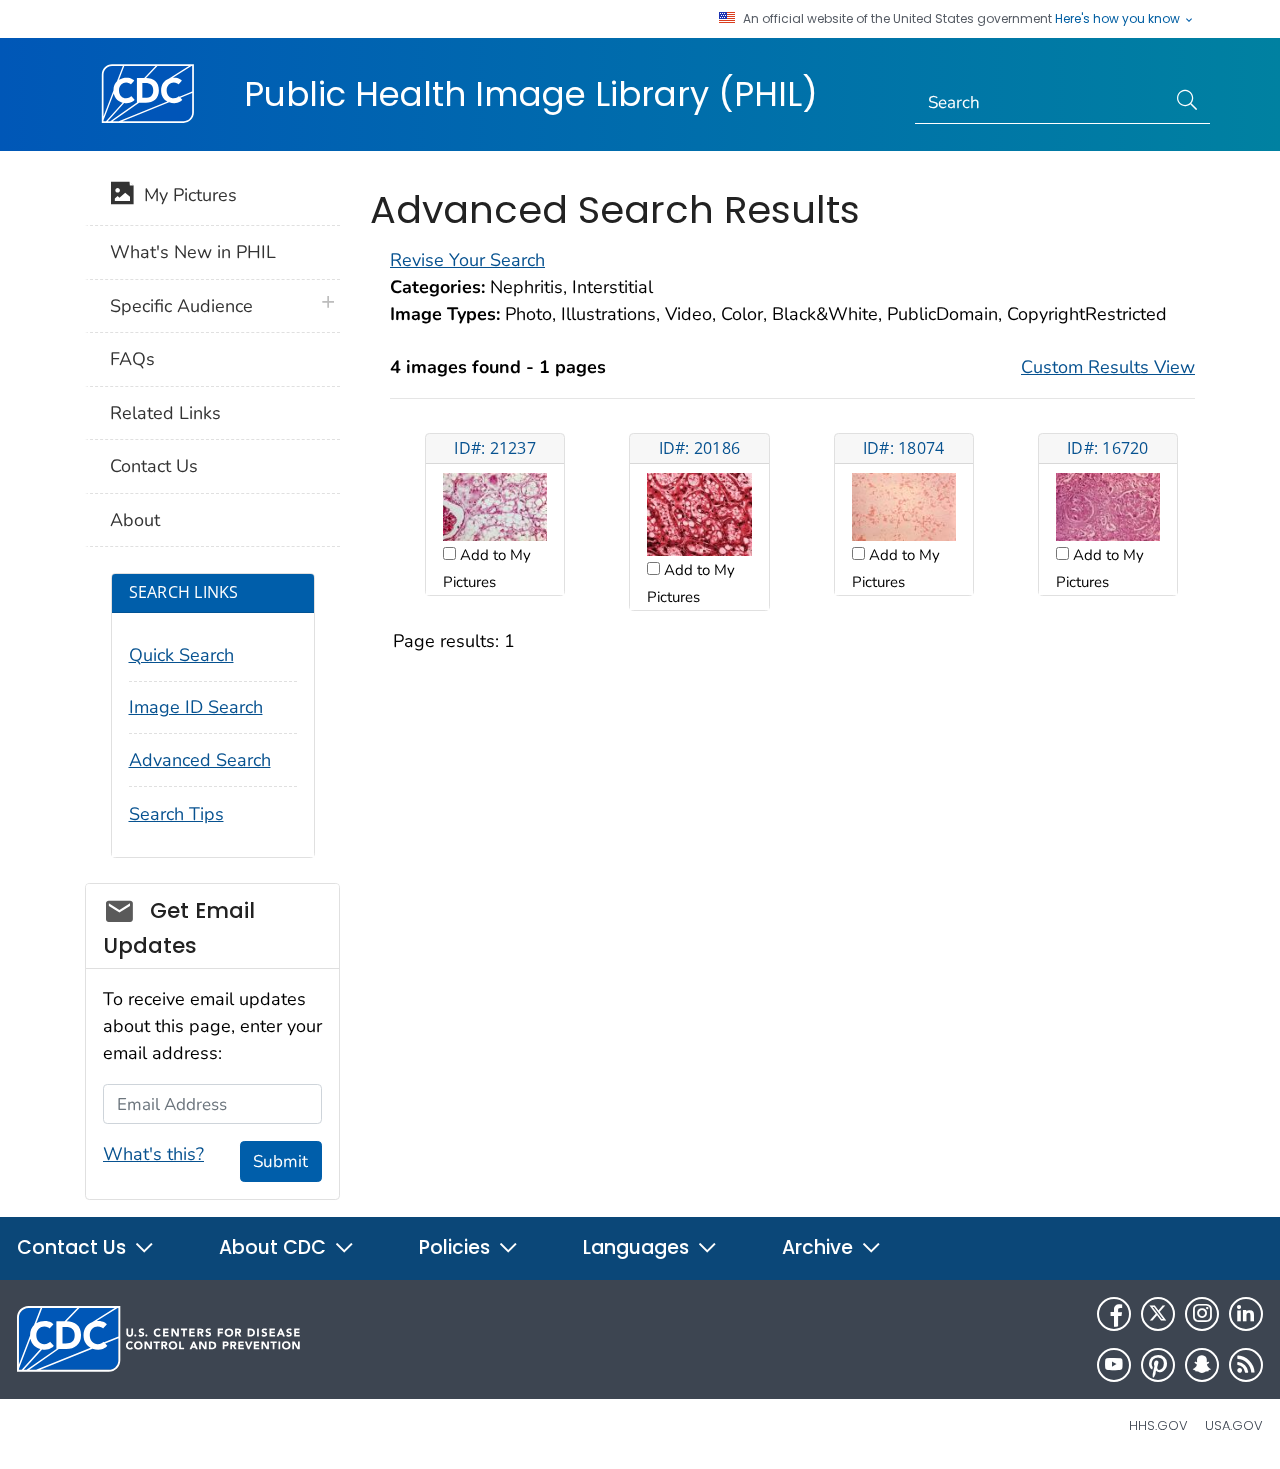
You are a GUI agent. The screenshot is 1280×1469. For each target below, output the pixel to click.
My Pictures (185, 195)
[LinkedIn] (1246, 1314)
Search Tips (176, 814)
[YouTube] (1114, 1365)
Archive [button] (820, 1247)
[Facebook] (1114, 1314)
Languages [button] (638, 1247)
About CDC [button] (275, 1247)
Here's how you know (1119, 19)
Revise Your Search (467, 260)
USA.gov (1234, 1425)
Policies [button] (457, 1247)
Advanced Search (200, 760)
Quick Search (181, 655)
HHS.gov (1158, 1425)
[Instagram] (1202, 1314)
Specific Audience (181, 306)
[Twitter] (1158, 1314)
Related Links (165, 413)
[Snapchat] (1202, 1365)
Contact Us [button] (74, 1247)
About (135, 520)
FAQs (132, 359)
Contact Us (154, 466)
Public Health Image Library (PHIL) (531, 94)
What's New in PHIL (193, 252)
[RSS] (1246, 1365)
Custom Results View (1108, 367)
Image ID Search (196, 707)
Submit (280, 1161)
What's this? (153, 1154)
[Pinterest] (1158, 1365)
